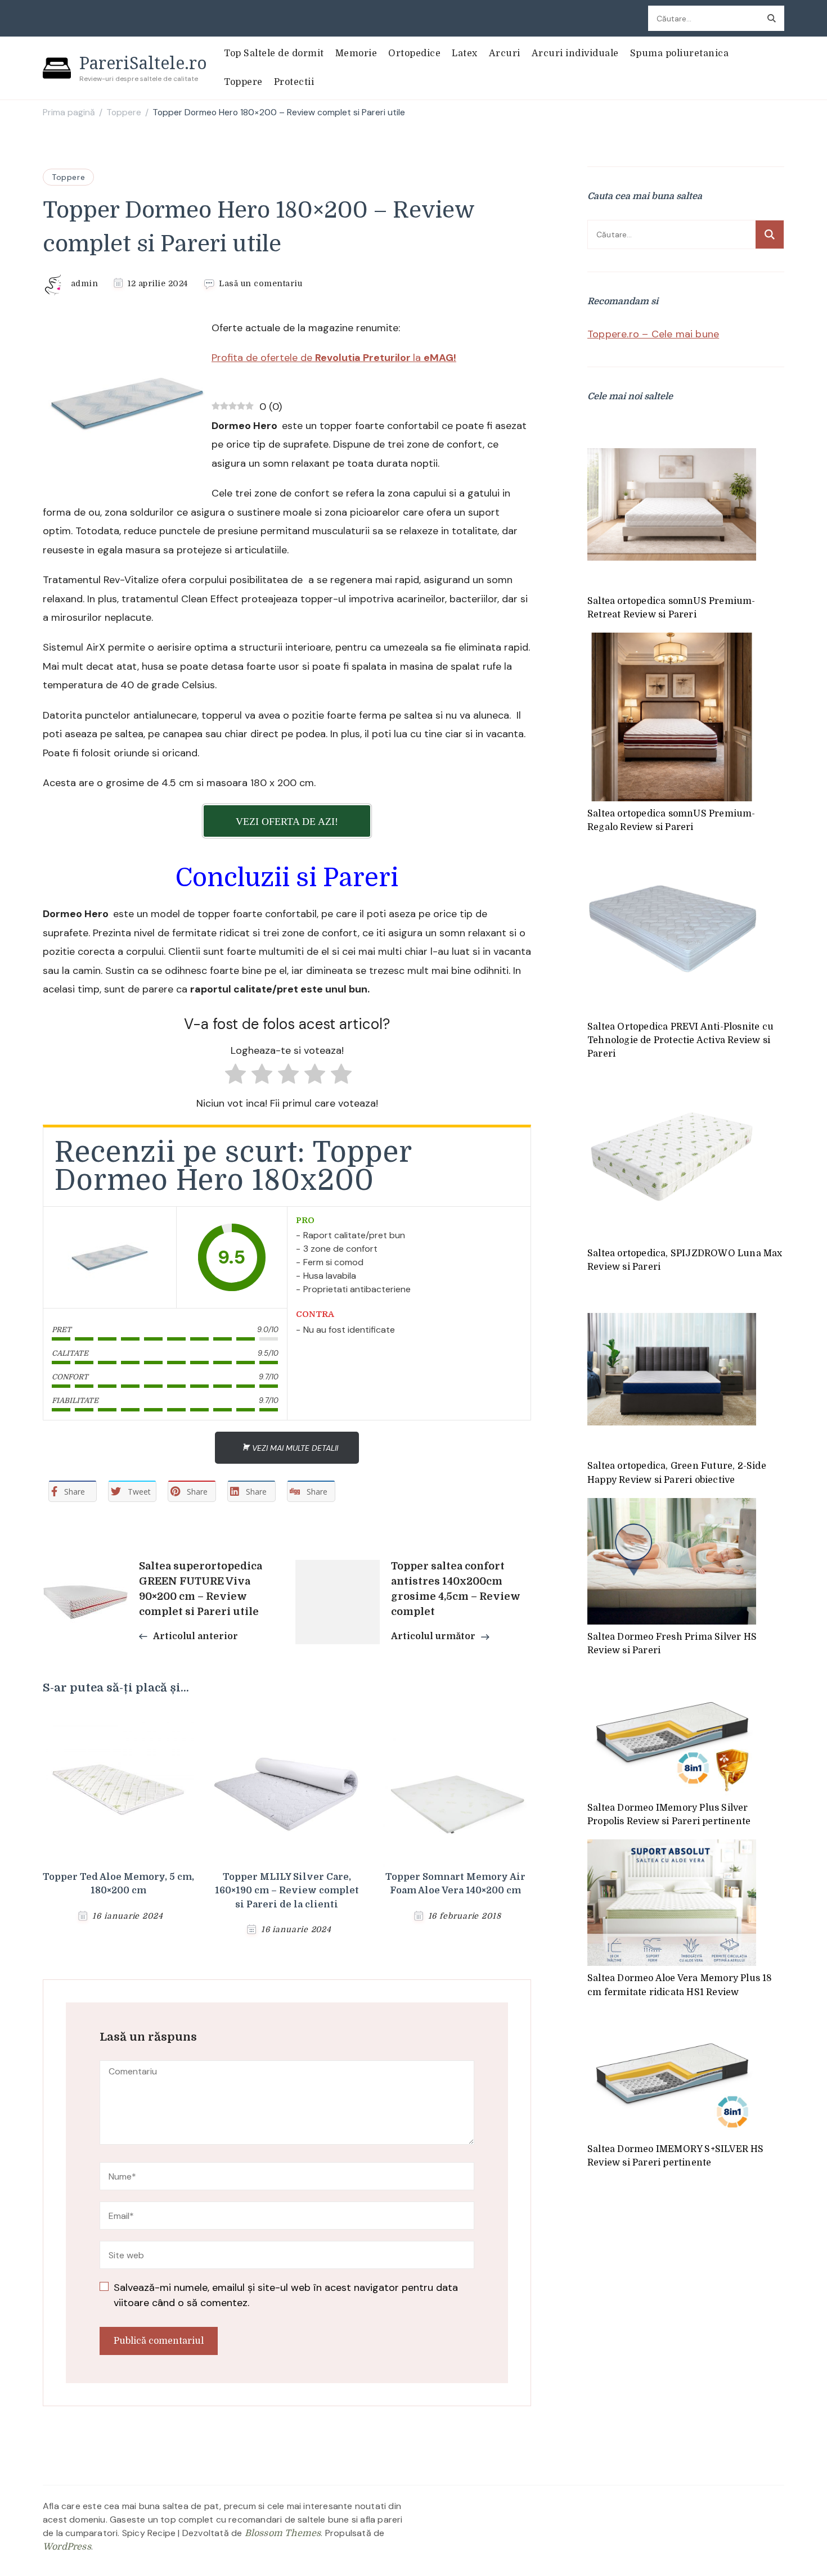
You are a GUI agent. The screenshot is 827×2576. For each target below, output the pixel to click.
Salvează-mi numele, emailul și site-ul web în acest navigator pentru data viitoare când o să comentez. (286, 2295)
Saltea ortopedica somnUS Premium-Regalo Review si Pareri (671, 820)
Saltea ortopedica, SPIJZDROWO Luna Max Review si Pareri (685, 1260)
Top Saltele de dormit (274, 53)
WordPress (67, 2547)
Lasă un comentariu (260, 284)
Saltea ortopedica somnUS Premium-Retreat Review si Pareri (671, 608)
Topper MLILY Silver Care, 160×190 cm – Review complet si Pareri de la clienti (287, 1891)
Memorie (356, 53)
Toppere (243, 82)
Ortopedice (414, 53)
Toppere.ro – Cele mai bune (653, 334)
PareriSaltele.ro (143, 63)
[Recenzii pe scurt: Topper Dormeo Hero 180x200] (110, 1257)
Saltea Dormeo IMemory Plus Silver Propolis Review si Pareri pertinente (669, 1815)
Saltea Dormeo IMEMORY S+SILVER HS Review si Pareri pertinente (676, 2156)
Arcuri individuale (575, 53)
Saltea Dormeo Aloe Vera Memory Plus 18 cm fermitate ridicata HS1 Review (680, 1985)
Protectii (294, 82)
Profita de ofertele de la (334, 358)
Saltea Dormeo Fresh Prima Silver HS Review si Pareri (672, 1644)
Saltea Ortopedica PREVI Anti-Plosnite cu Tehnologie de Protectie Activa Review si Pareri (680, 1041)
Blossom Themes (283, 2533)
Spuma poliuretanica (680, 53)
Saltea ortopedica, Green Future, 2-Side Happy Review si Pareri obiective (677, 1473)
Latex (465, 53)
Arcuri (505, 53)
